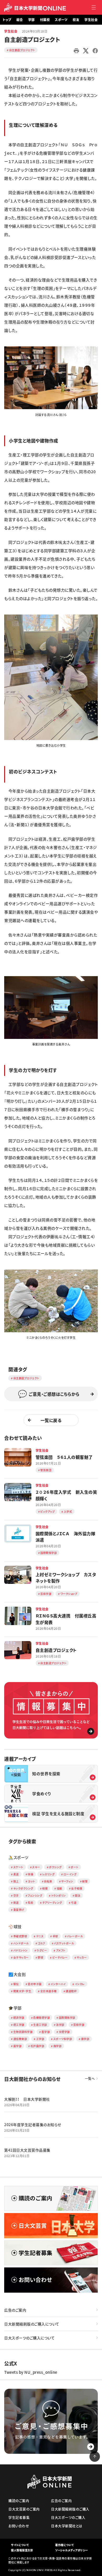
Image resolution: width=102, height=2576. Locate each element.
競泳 (78, 1895)
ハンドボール (21, 1943)
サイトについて (20, 2545)
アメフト (61, 1950)
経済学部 (19, 2018)
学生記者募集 (19, 2517)
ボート (75, 1867)
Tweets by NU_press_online (31, 2372)
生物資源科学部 (23, 2032)
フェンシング (35, 1895)
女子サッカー (21, 1957)
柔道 (16, 1874)
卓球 (55, 1936)
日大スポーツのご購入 (68, 2517)
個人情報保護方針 (22, 2550)
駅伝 (16, 1984)
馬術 (30, 1903)
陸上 (16, 1881)
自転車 (48, 1881)
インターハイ (58, 1984)
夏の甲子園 (35, 1984)
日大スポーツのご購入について (29, 2338)
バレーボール (75, 1936)
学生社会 (91, 20)
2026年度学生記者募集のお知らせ (33, 2125)
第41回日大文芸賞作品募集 (27, 2150)
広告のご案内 (15, 2310)
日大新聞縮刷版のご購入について (32, 2324)
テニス (40, 1936)
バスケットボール (64, 1943)
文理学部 (64, 2032)
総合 (20, 20)
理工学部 (19, 2025)
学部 (32, 20)
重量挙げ (19, 1910)
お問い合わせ (19, 2526)
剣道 (16, 1903)
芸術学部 (79, 2025)
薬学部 (85, 2039)
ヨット (31, 1881)
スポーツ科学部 (63, 2039)
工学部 (40, 2039)
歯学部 (18, 2046)
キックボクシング (23, 1888)
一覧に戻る (51, 1420)
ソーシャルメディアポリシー (72, 2550)
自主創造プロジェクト (22, 50)
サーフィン (67, 1881)
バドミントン (21, 1950)
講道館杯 (71, 1991)
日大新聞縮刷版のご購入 (70, 2509)
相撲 (45, 1888)
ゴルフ (41, 1943)
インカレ (80, 1984)
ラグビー (42, 1950)
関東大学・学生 (22, 1991)
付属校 (45, 20)
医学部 (46, 2032)
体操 (30, 1874)
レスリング (49, 1874)
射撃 (85, 1881)
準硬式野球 (20, 1936)
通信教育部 (20, 2039)
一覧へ (90, 2079)
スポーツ (61, 20)
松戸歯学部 (38, 2046)
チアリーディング (52, 1903)
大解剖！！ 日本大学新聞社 (27, 2099)
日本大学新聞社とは (67, 2526)
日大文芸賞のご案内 (24, 2509)
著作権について (65, 2545)
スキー (36, 1867)
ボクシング (55, 1867)
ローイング (70, 1874)
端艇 (59, 1888)
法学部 (60, 2025)
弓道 (74, 1903)
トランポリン (59, 1895)
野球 (40, 1957)
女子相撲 (77, 1888)
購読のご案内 (19, 2500)
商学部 (58, 2046)
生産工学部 (40, 2025)
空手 (16, 1895)
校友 (76, 20)
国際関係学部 (67, 2018)
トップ (7, 20)
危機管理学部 (41, 2018)
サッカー (82, 1957)
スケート (18, 1867)
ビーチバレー (60, 1957)
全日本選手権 (49, 1991)
